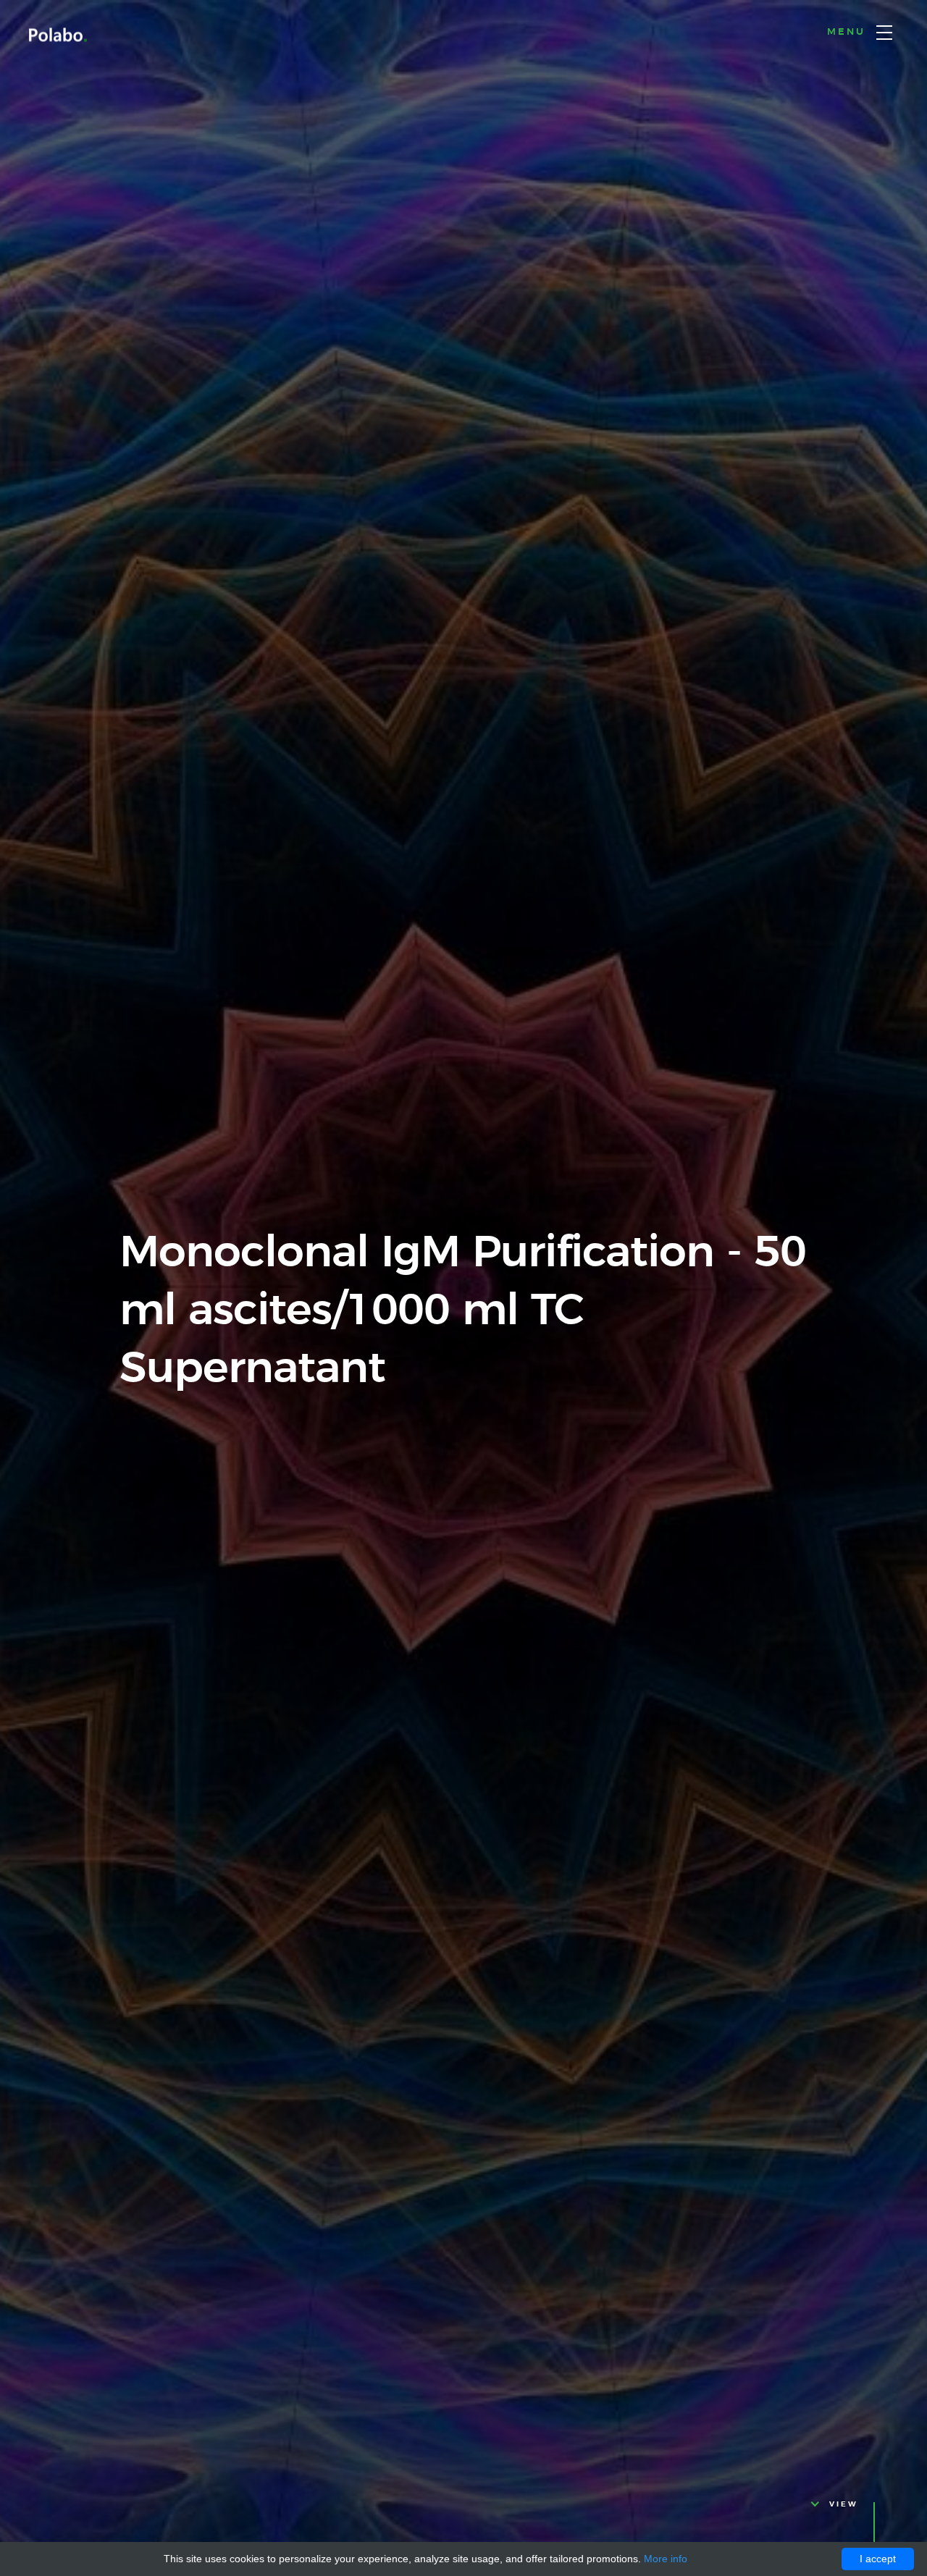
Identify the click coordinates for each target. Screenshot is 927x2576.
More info (666, 2559)
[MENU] (884, 33)
